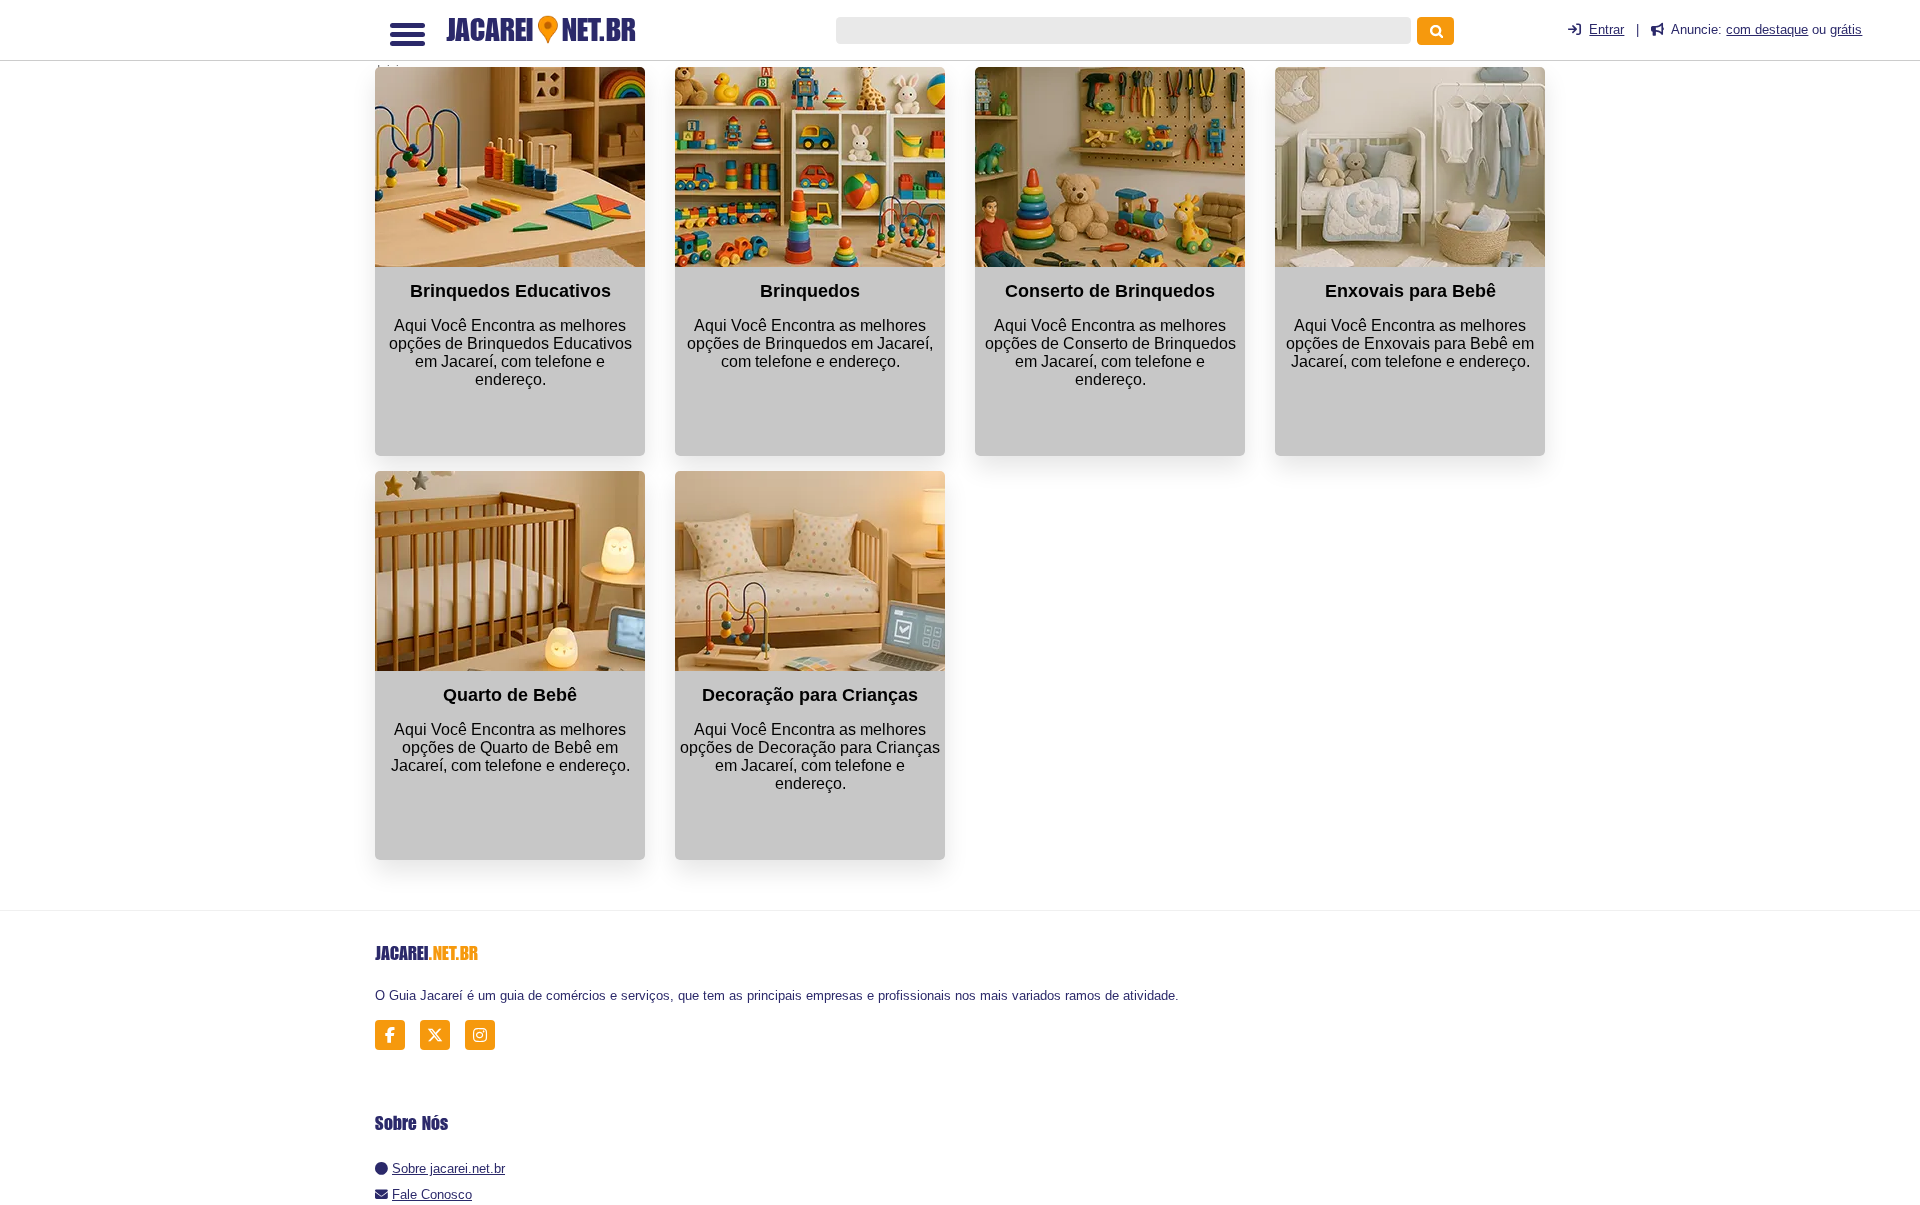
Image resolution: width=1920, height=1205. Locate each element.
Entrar (1606, 29)
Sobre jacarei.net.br (448, 1168)
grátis (1846, 29)
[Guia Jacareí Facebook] (395, 1035)
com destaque (1767, 29)
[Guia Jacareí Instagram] (485, 1035)
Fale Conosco (432, 1194)
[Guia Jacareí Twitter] (440, 1035)
